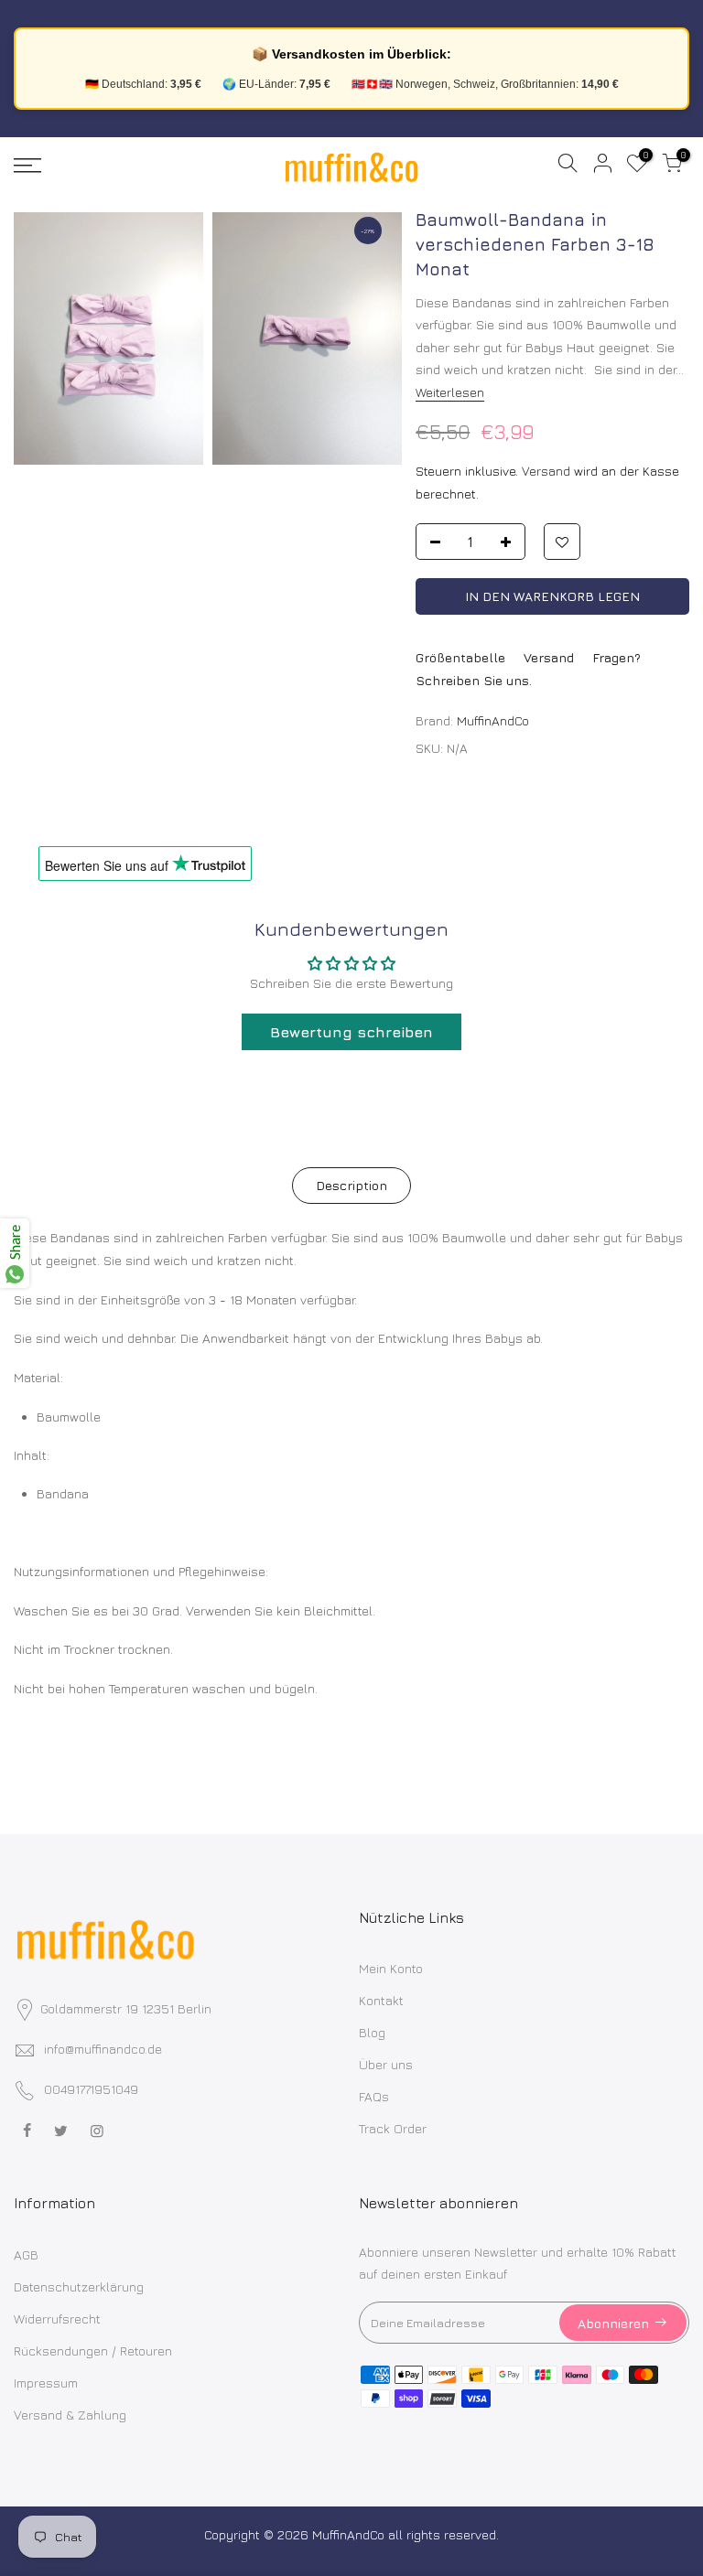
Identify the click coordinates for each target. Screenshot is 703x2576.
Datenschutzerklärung (79, 2286)
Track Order (393, 2128)
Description (351, 1185)
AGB (26, 2254)
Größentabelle (460, 657)
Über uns (386, 2064)
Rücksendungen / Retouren (93, 2351)
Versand (546, 471)
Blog (372, 2032)
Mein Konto (391, 1968)
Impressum (46, 2383)
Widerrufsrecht (57, 2318)
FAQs (374, 2096)
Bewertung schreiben (351, 1032)
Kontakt (381, 2000)
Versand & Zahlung (70, 2415)
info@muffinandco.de (103, 2049)
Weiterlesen (450, 392)
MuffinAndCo (493, 720)
